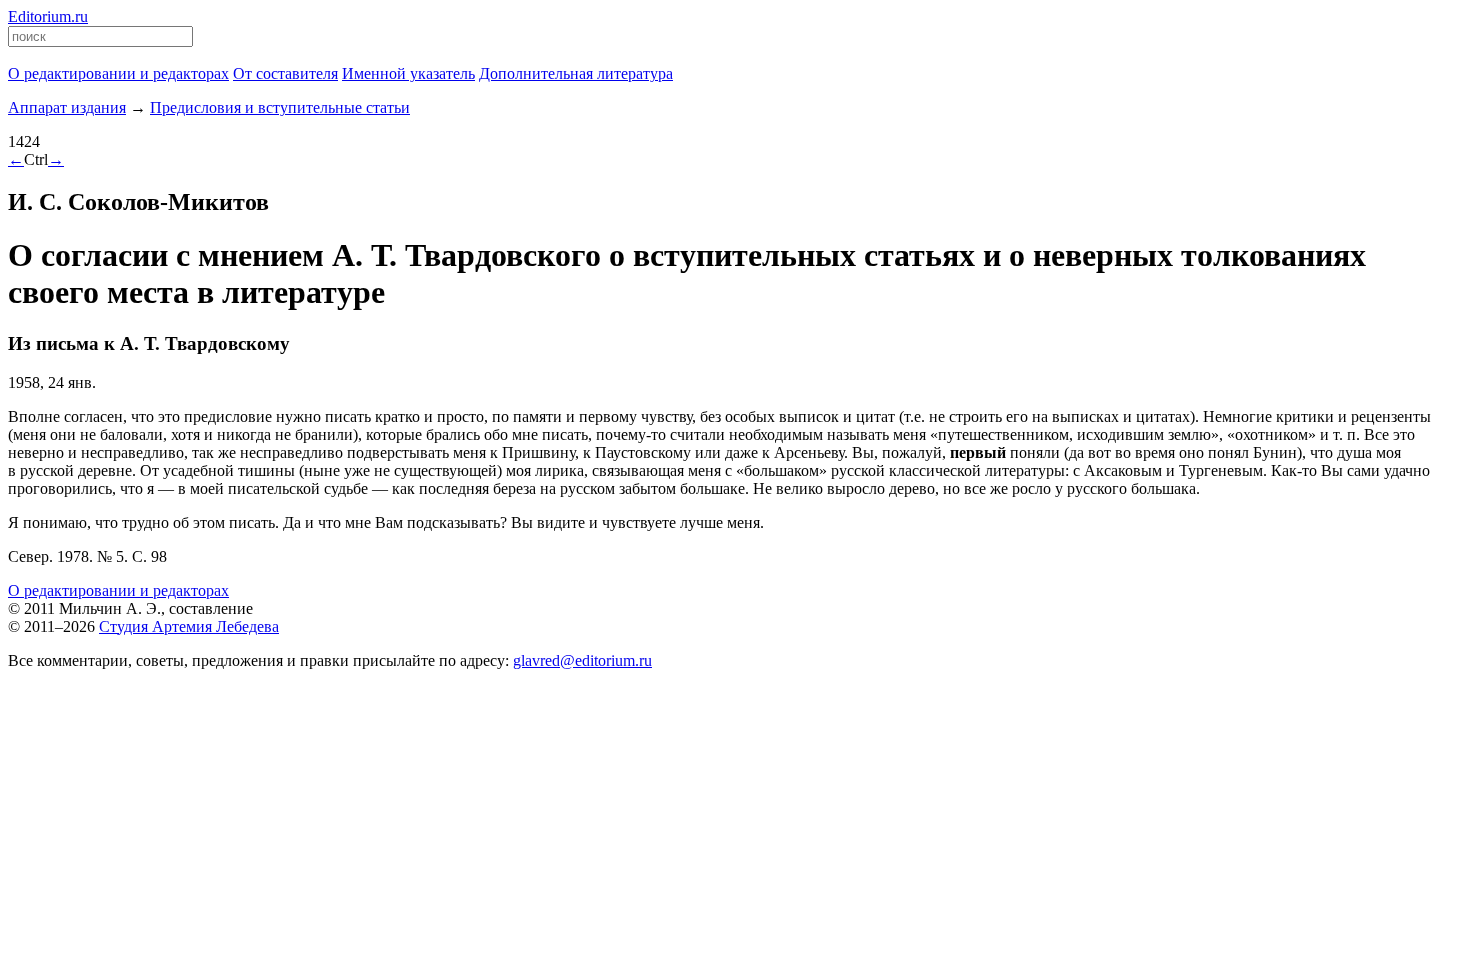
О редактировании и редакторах (118, 590)
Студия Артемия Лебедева (189, 626)
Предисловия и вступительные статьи (280, 107)
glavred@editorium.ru (582, 660)
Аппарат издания (67, 107)
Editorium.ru (48, 16)
